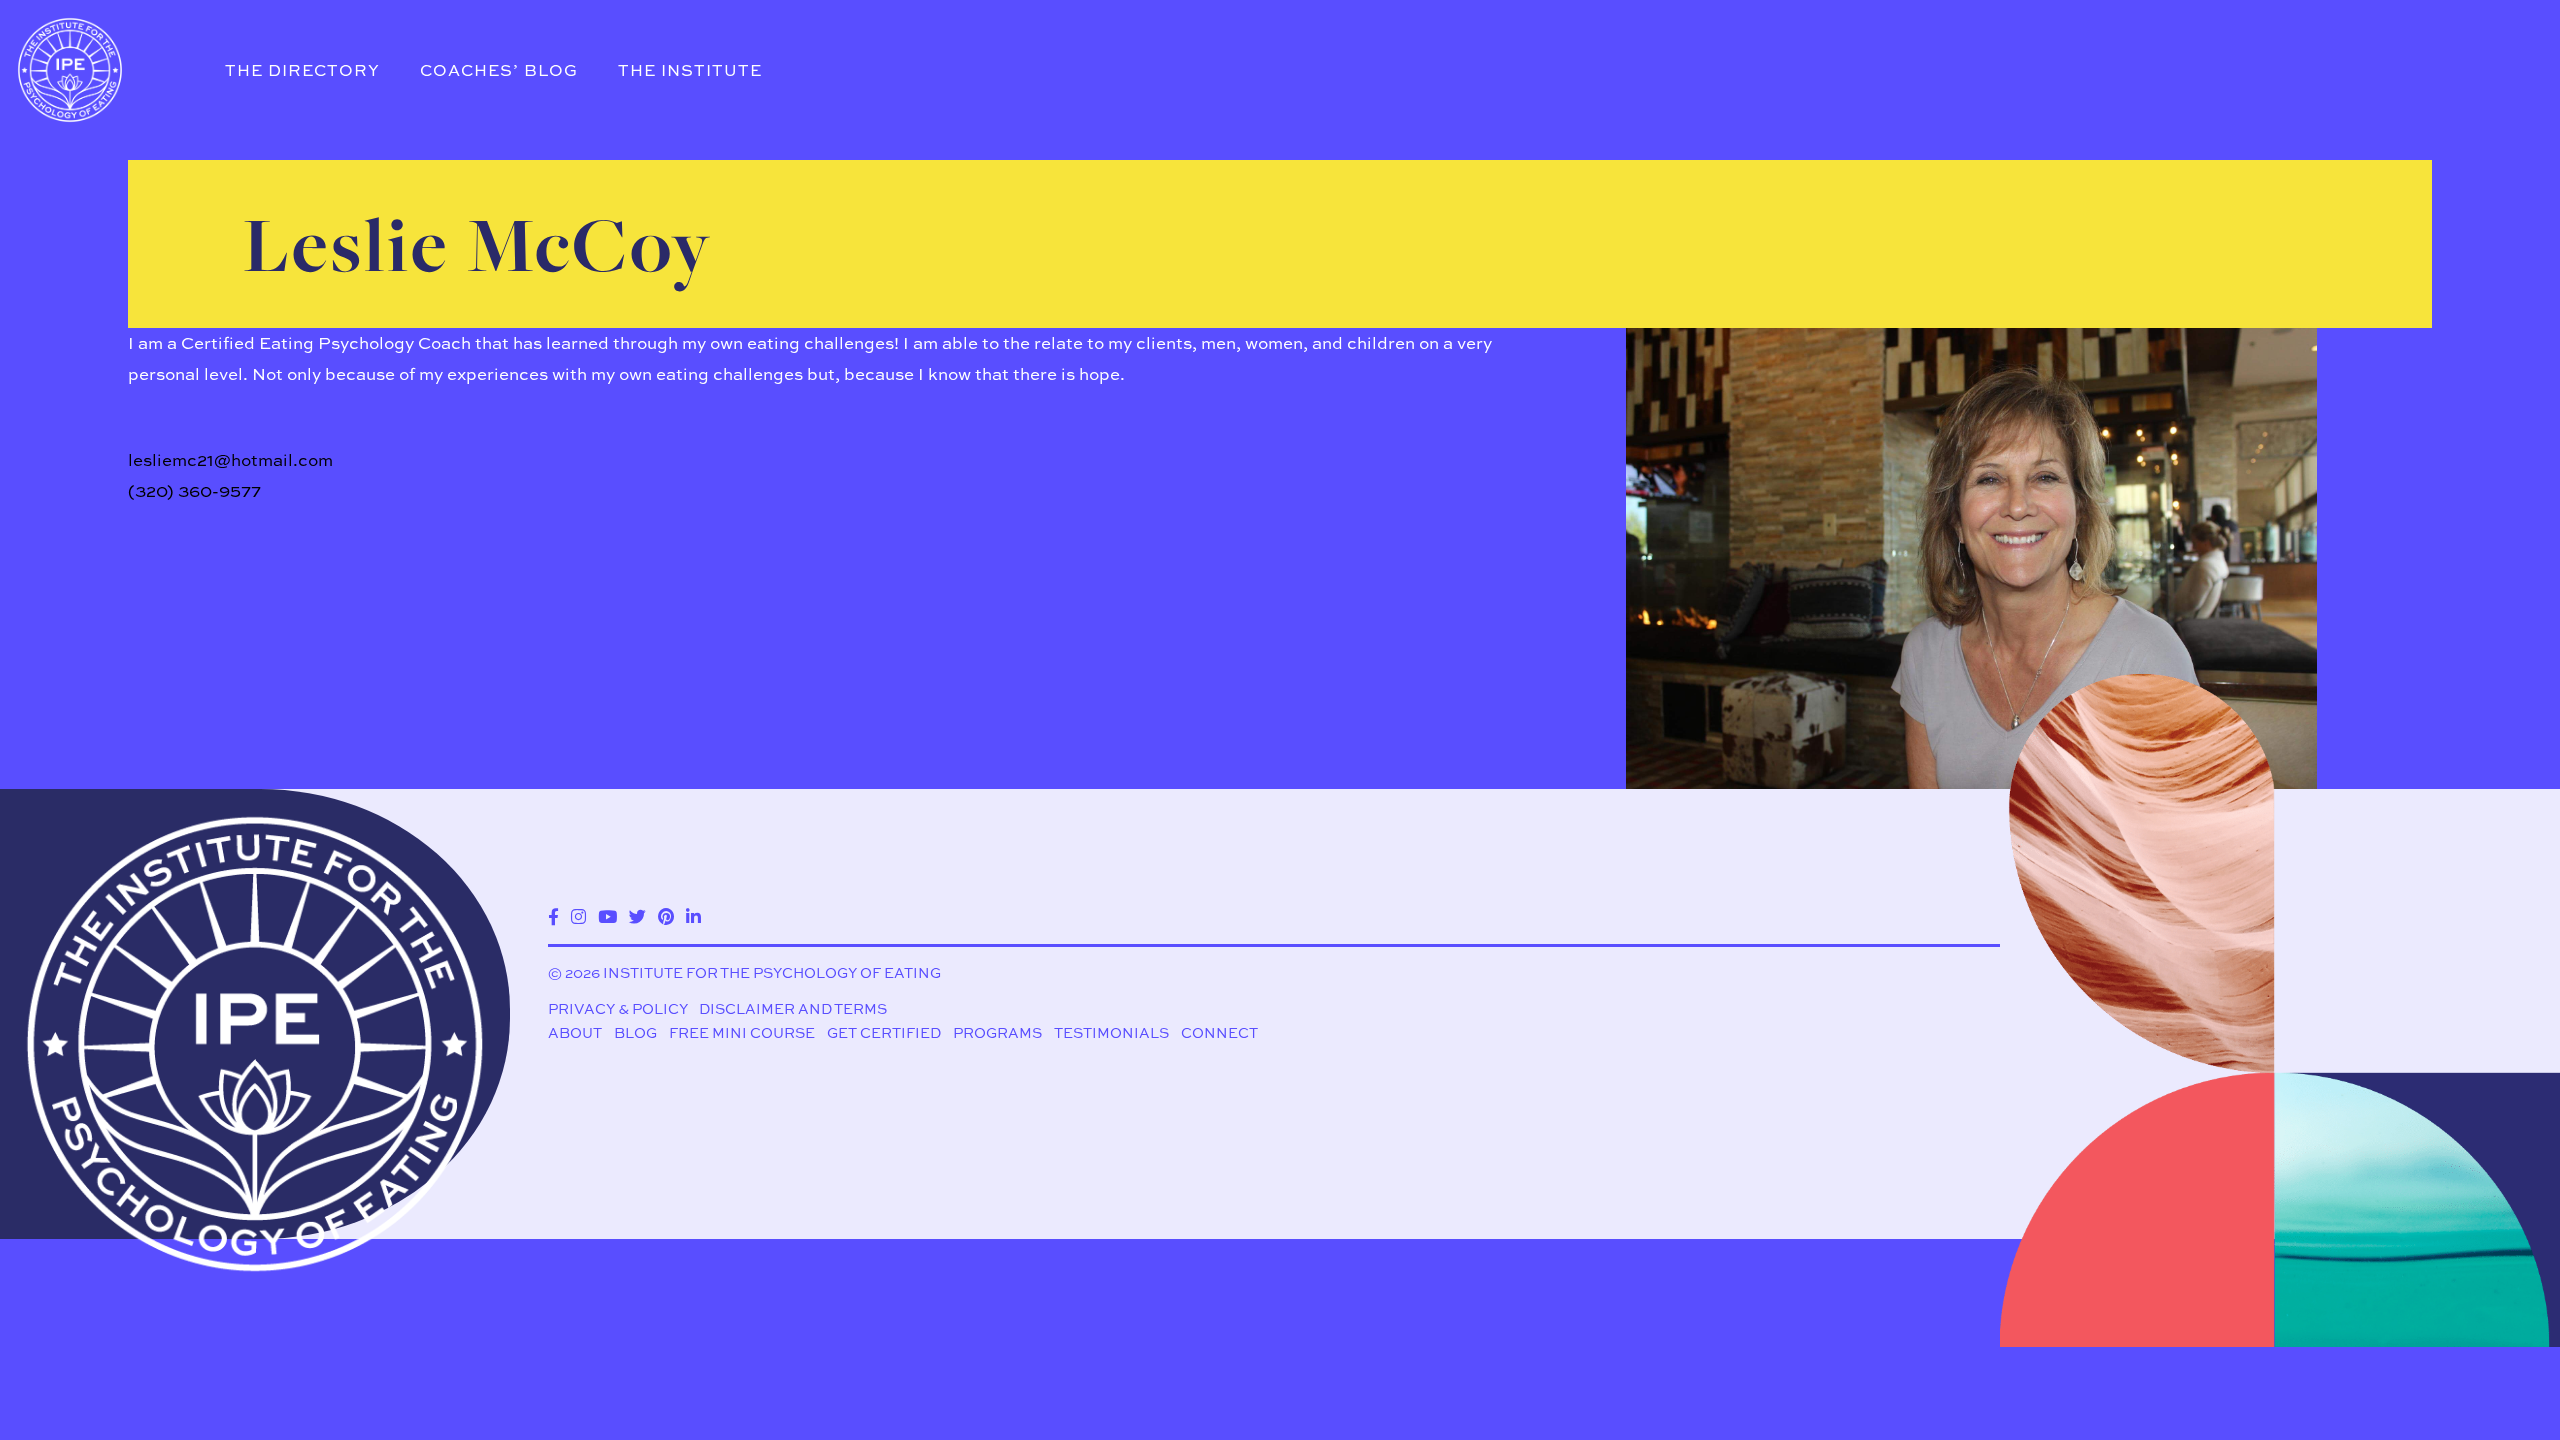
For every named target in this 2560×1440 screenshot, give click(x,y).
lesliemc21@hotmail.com (230, 459)
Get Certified (884, 1032)
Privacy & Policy (618, 1008)
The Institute (690, 70)
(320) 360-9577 (194, 490)
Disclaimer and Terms (793, 1008)
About (575, 1032)
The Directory (302, 70)
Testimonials (1111, 1032)
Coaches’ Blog (499, 70)
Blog (635, 1032)
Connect (1219, 1032)
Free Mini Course (742, 1032)
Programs (997, 1032)
